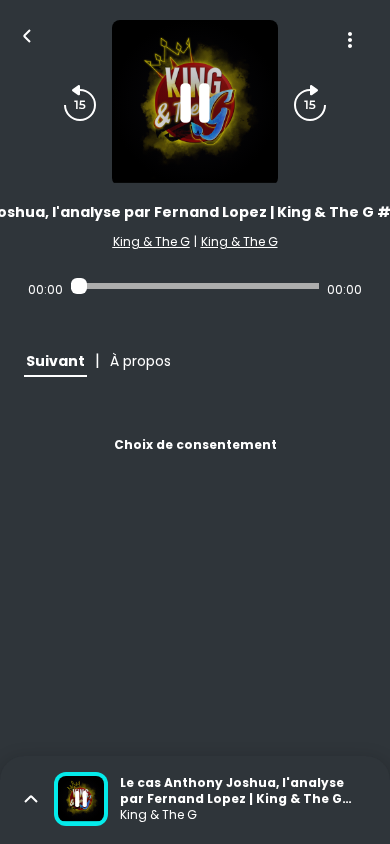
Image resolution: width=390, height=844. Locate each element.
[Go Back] (27, 34)
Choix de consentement (195, 444)
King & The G (151, 241)
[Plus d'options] (350, 40)
